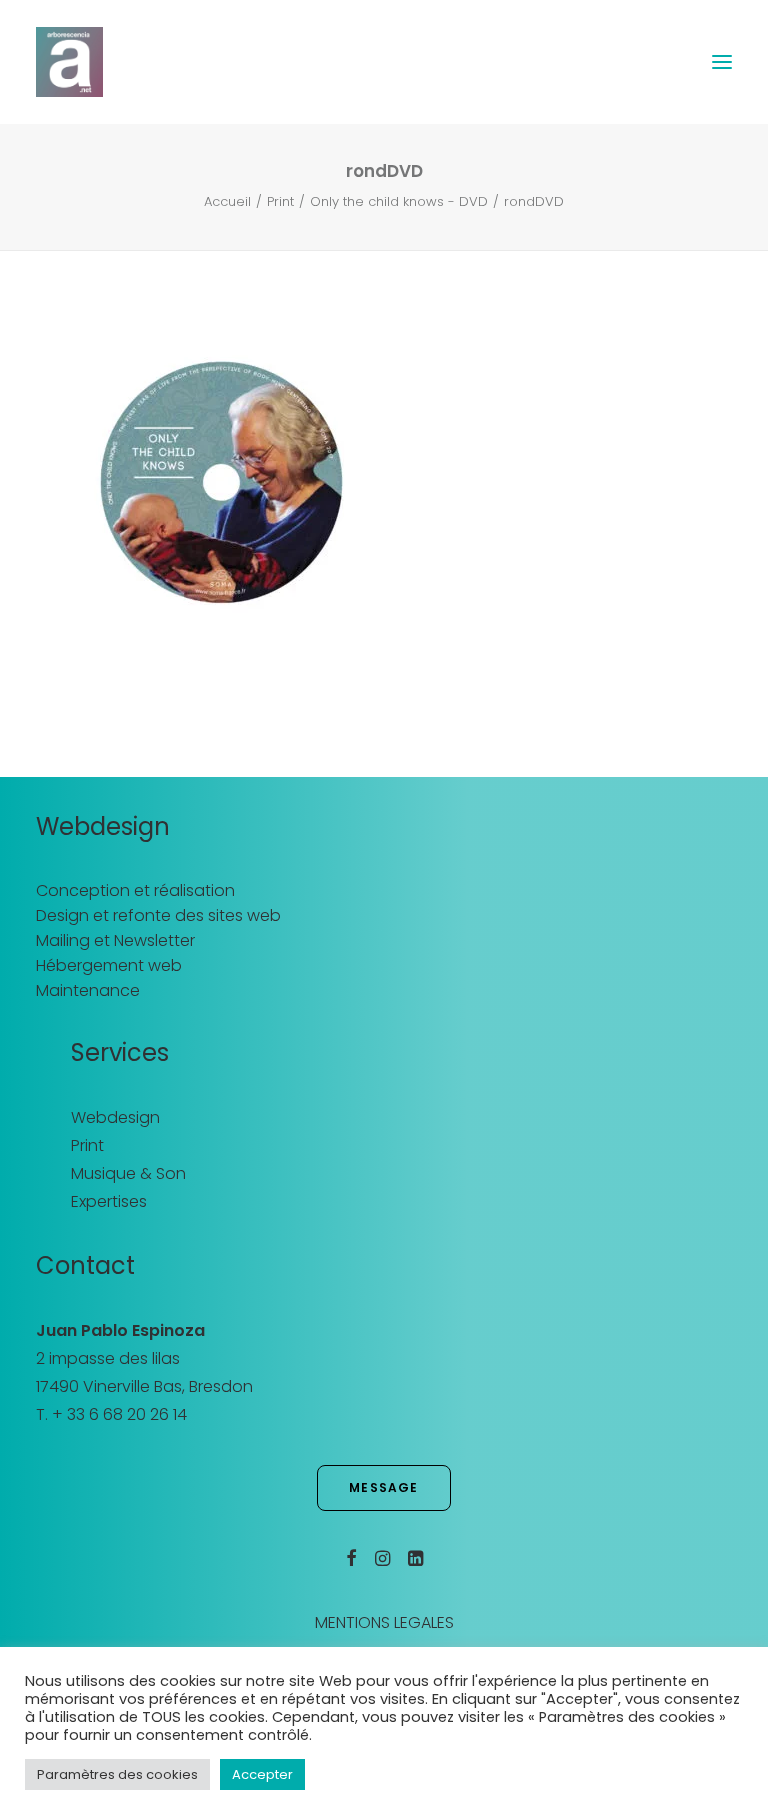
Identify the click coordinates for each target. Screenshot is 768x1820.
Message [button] (383, 1487)
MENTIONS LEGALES (384, 1622)
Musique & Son (128, 1173)
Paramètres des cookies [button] (117, 1774)
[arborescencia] (69, 62)
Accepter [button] (262, 1774)
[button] (722, 62)
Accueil (227, 201)
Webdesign (115, 1117)
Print (280, 201)
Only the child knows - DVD (399, 201)
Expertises (109, 1201)
